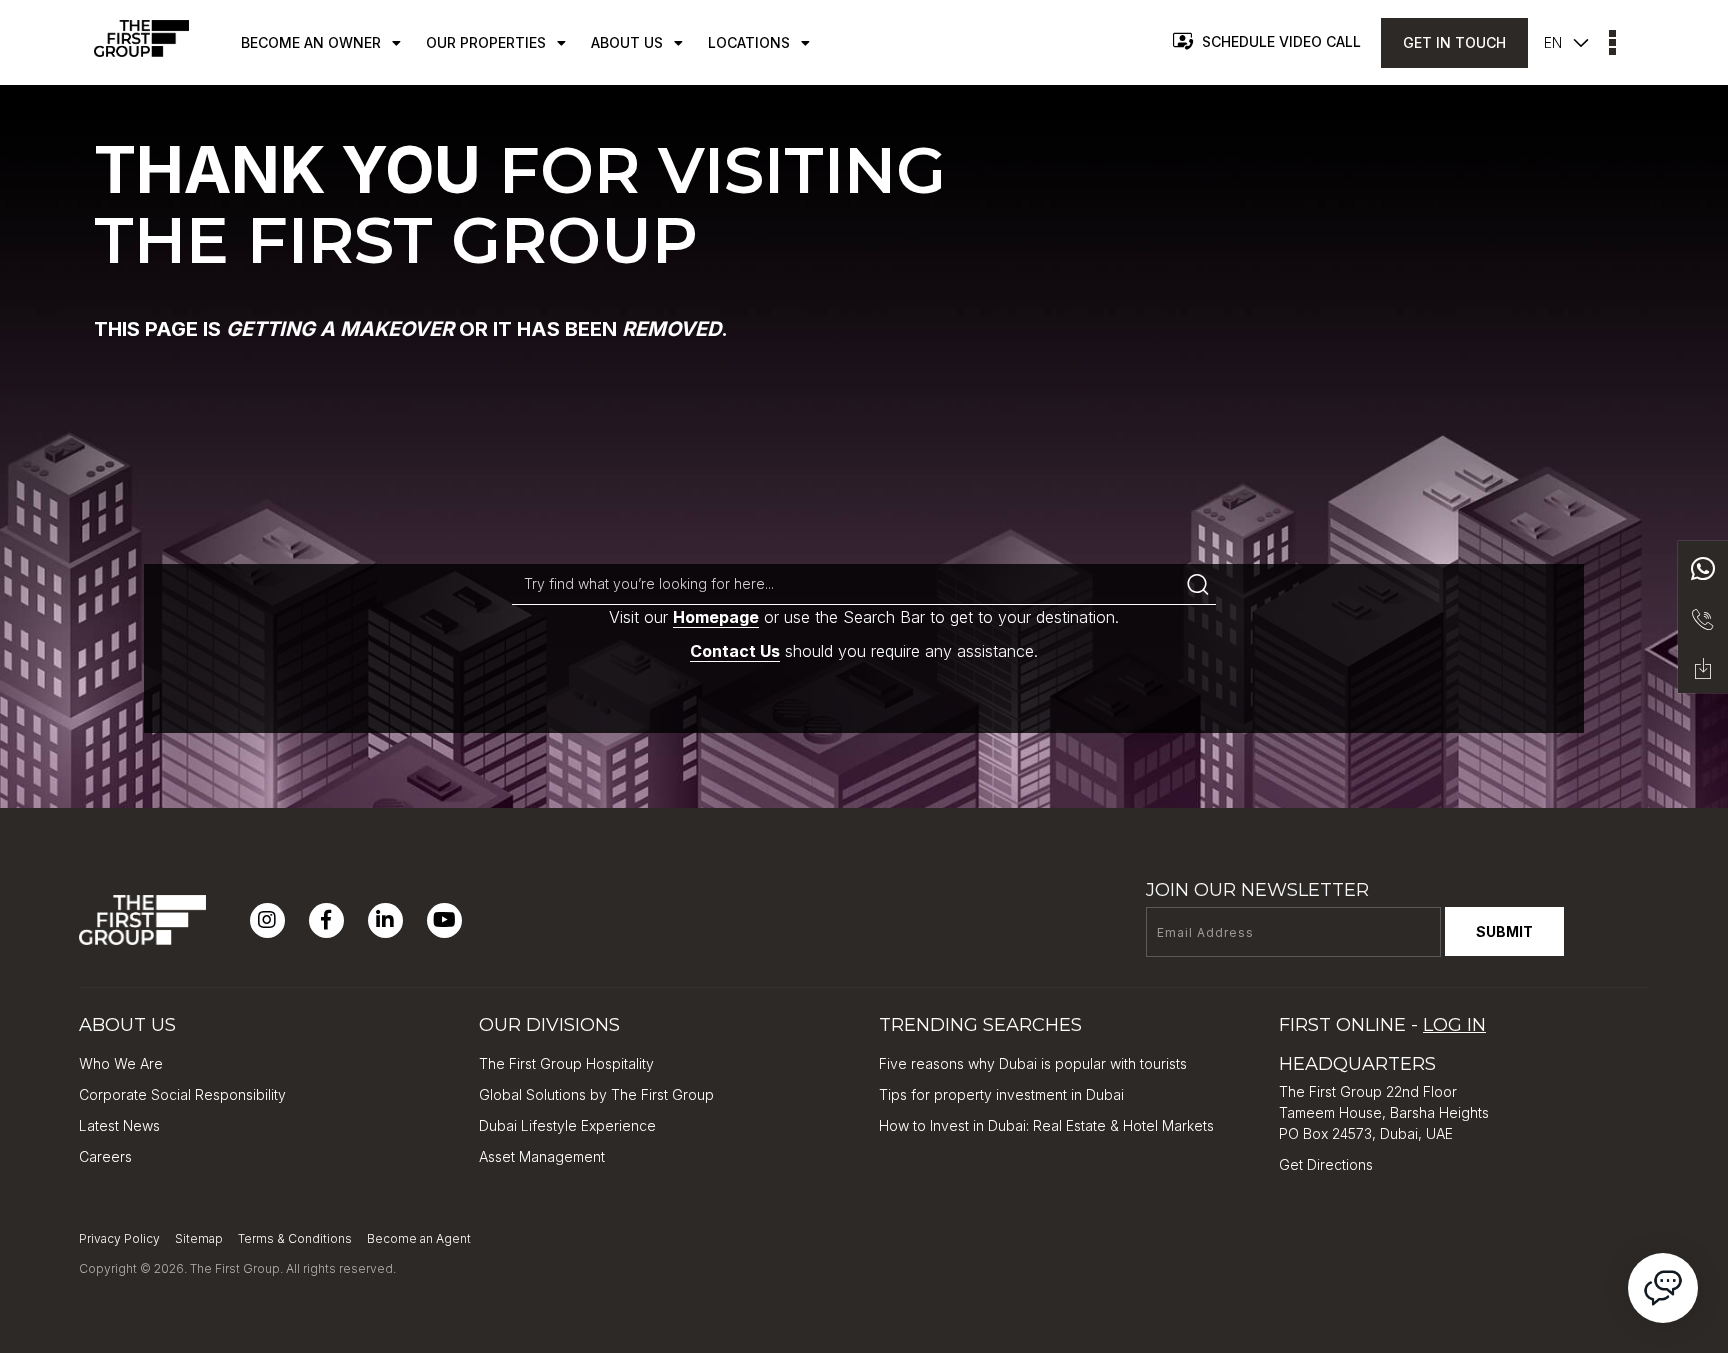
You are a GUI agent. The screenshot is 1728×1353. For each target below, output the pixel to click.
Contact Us (735, 651)
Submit (1504, 931)
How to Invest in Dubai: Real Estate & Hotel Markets (1046, 1125)
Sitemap (199, 1238)
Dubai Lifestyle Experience (567, 1125)
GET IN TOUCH (1454, 42)
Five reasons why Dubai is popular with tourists (1033, 1063)
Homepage (716, 617)
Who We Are (121, 1063)
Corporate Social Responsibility (182, 1094)
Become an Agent (419, 1238)
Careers (105, 1156)
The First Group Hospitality (566, 1063)
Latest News (119, 1125)
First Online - (1382, 1025)
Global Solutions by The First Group (596, 1094)
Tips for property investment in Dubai (1001, 1094)
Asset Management (542, 1156)
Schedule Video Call (1281, 41)
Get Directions (1326, 1164)
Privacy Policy (119, 1238)
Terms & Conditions (295, 1238)
